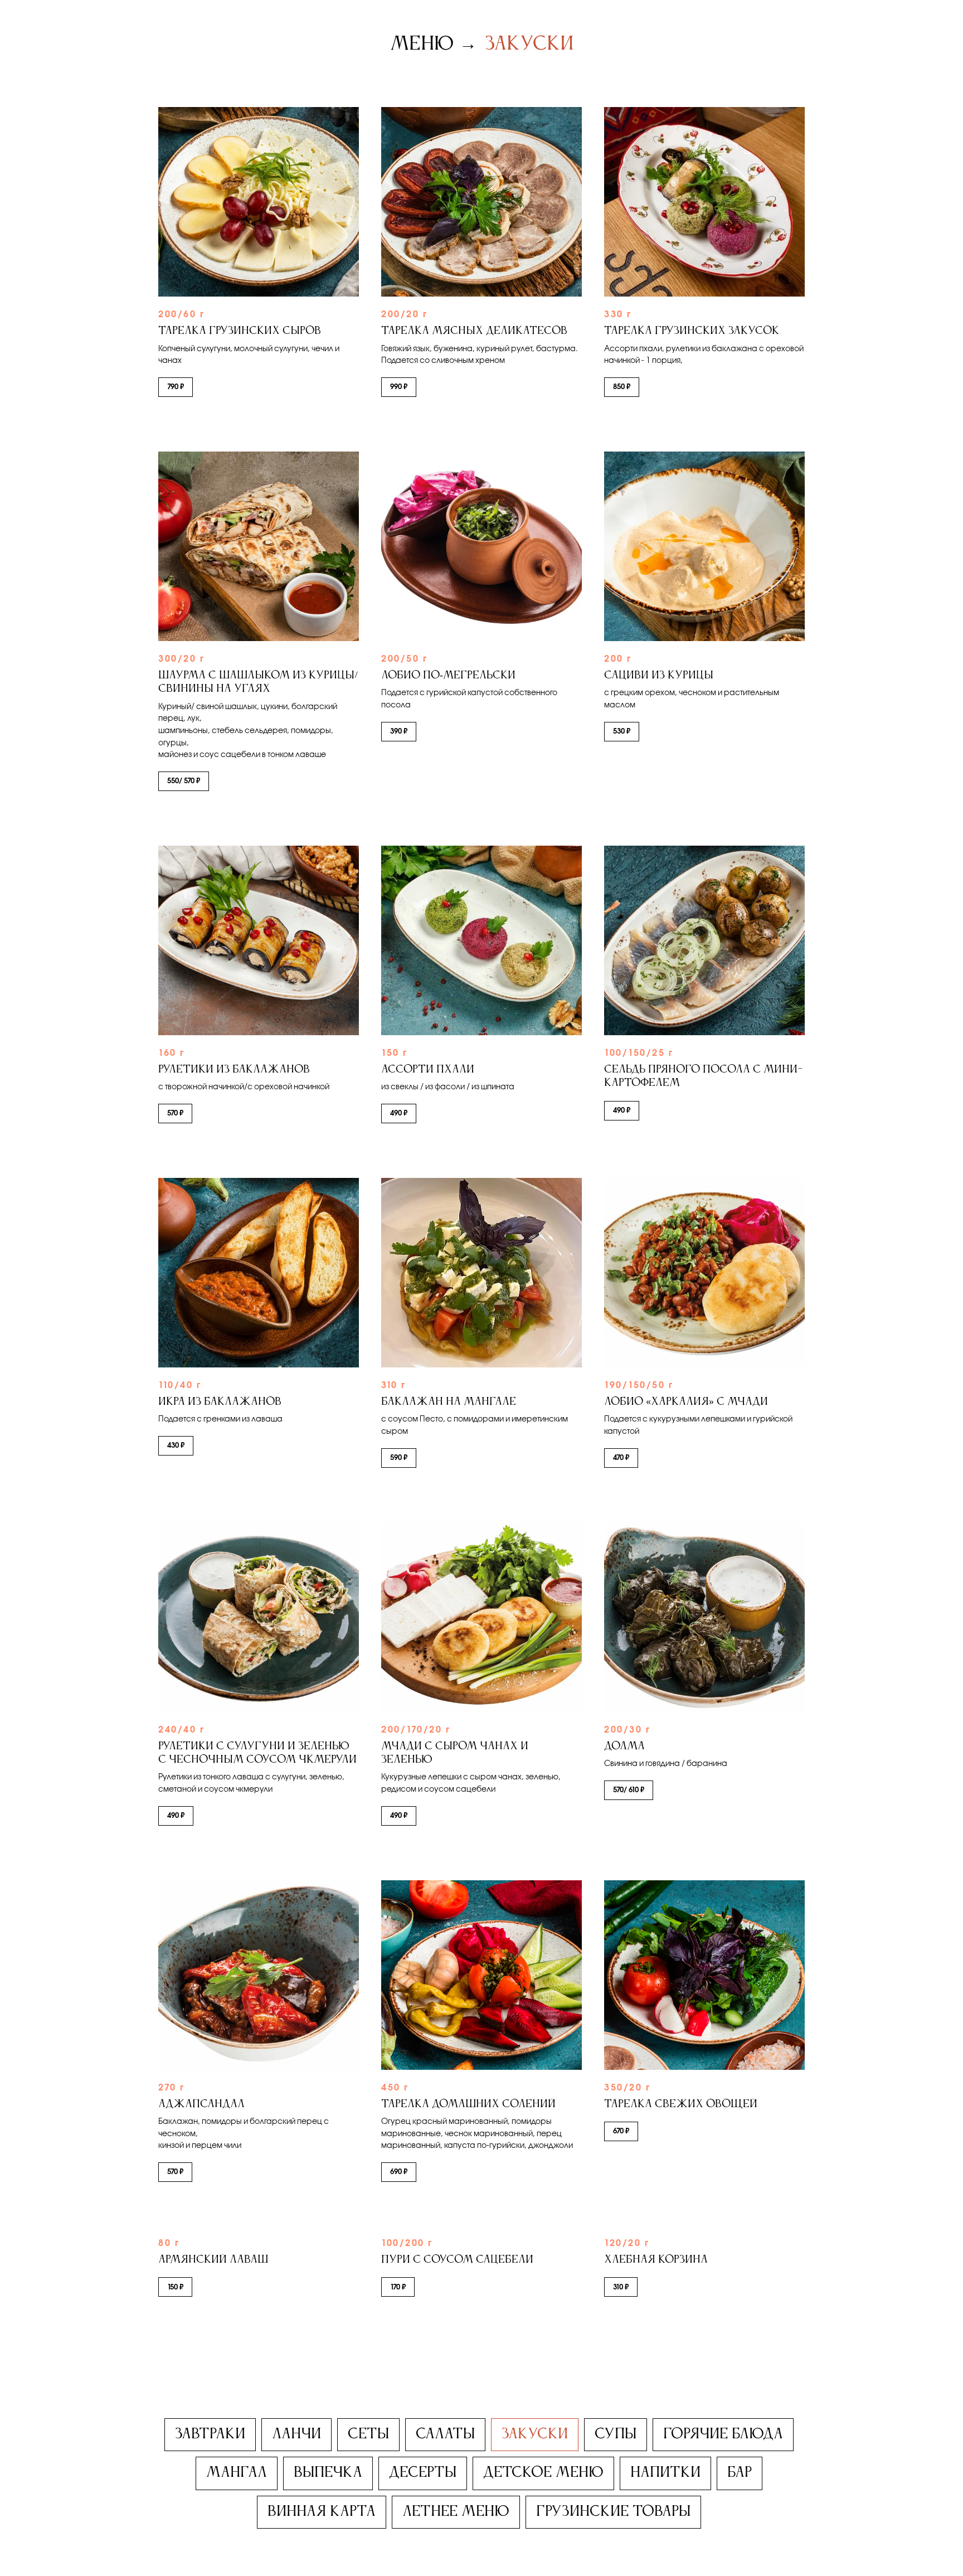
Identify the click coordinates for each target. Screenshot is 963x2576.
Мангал (237, 2473)
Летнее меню (456, 2512)
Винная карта (322, 2512)
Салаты (445, 2434)
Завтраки (210, 2434)
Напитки (665, 2473)
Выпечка (328, 2473)
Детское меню (543, 2473)
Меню (422, 44)
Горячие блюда (723, 2434)
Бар (740, 2473)
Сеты (368, 2434)
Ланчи (296, 2434)
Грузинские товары (613, 2512)
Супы (616, 2434)
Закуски (529, 44)
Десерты (423, 2473)
